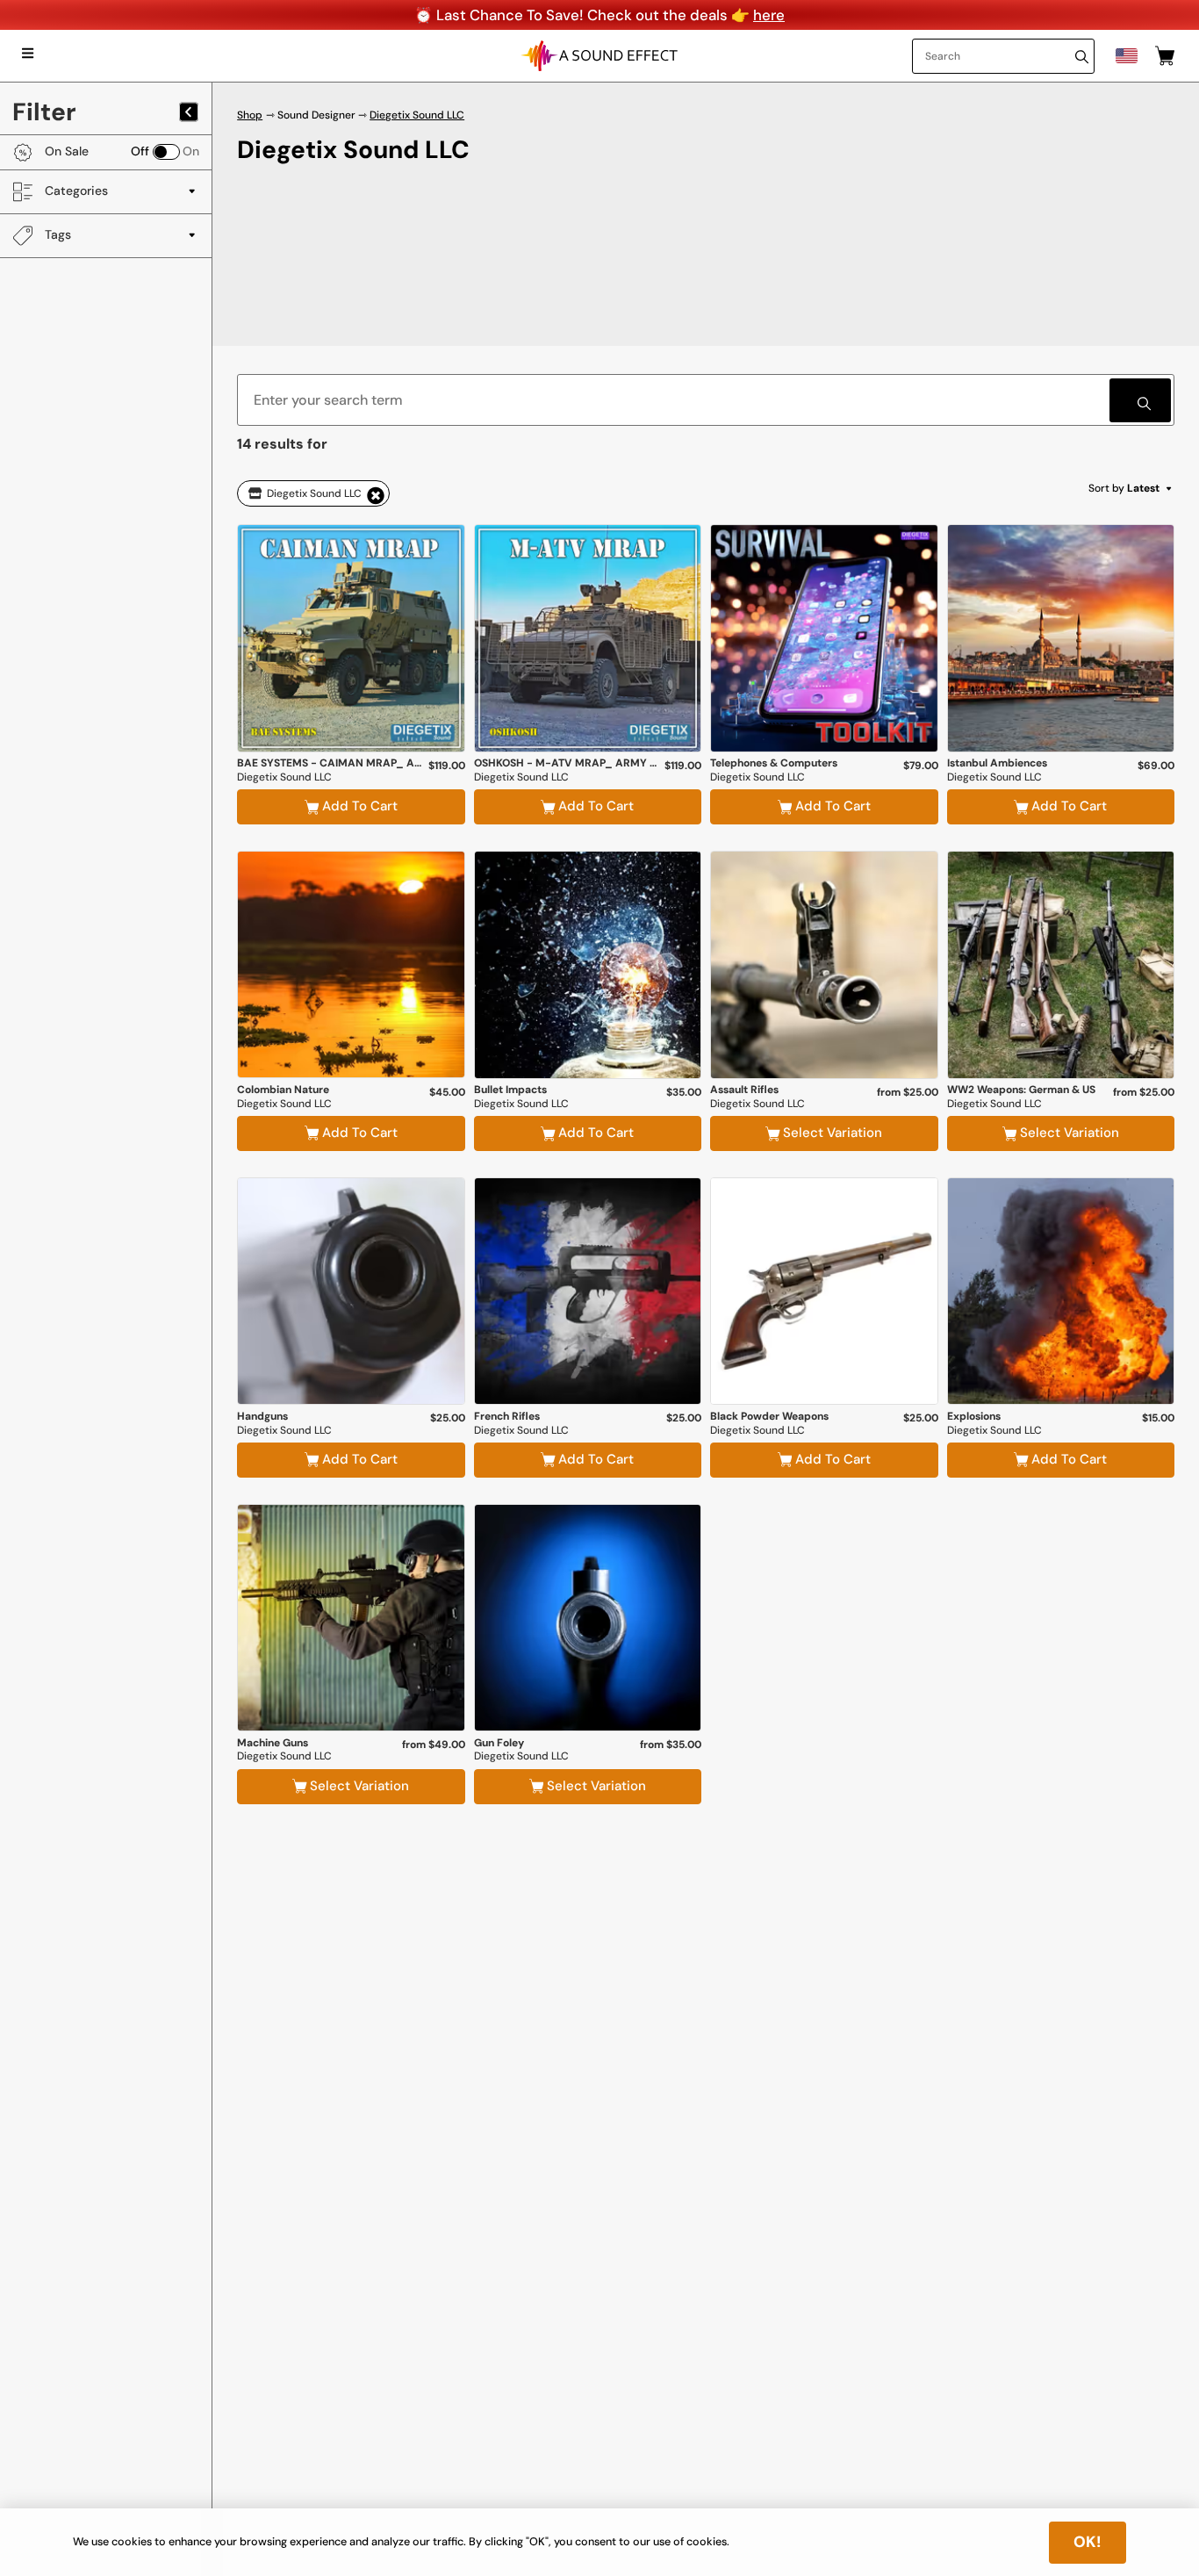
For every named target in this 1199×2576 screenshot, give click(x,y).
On (191, 152)
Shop (250, 115)
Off (140, 152)
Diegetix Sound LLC (417, 115)
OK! (1088, 2542)
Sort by (1124, 488)
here (769, 15)
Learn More (351, 709)
